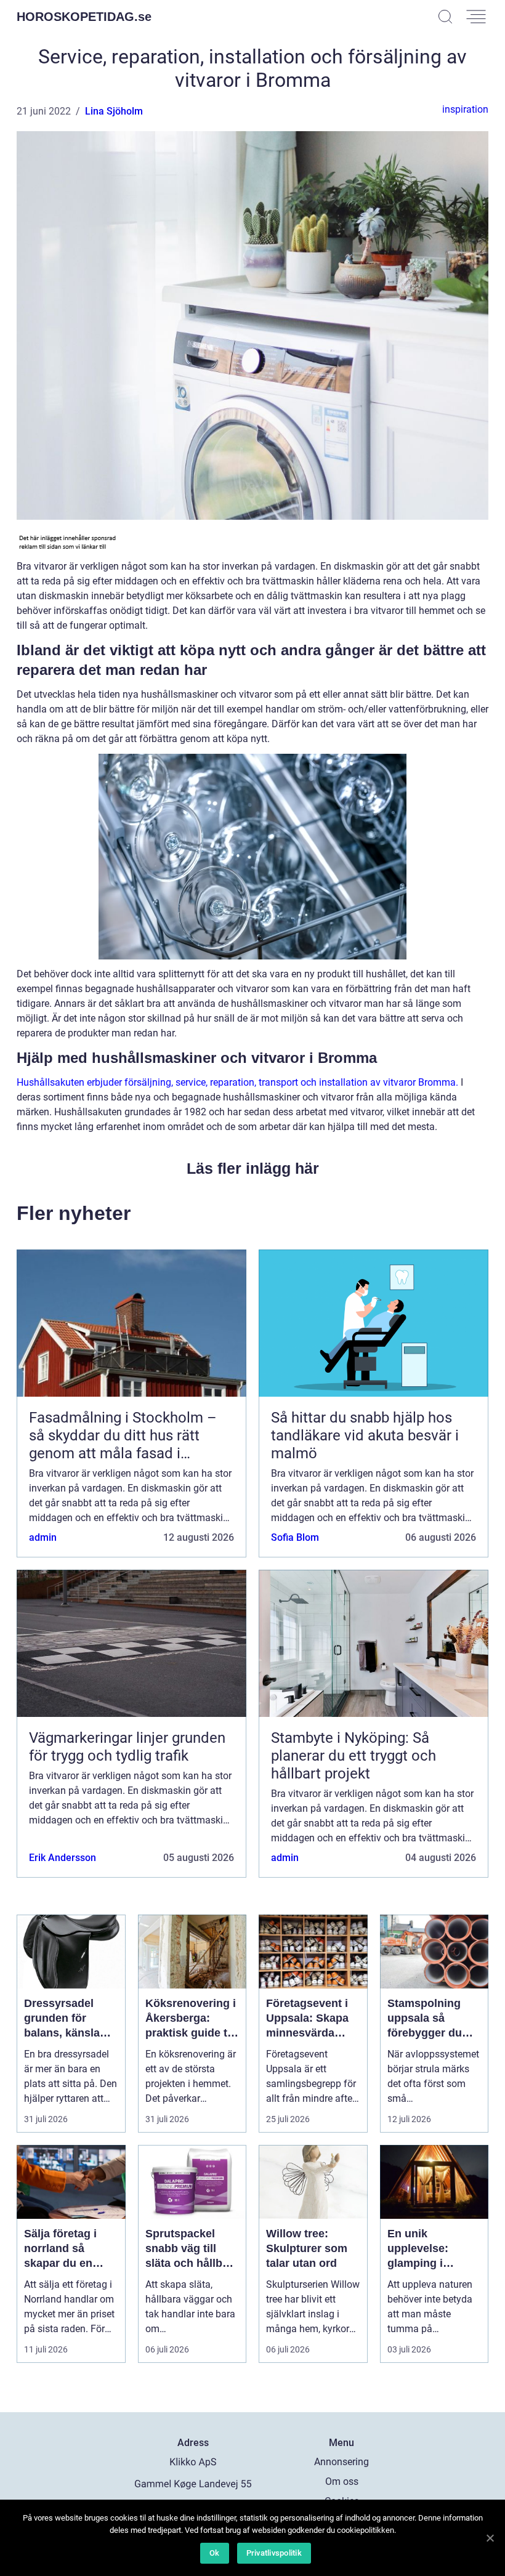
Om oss (342, 2481)
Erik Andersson (63, 1858)
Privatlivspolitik (274, 2553)
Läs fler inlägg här (253, 1168)
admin (43, 1537)
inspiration (465, 109)
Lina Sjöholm (114, 111)
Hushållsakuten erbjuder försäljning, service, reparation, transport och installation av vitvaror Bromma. (237, 1082)
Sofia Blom (295, 1537)
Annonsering (341, 2462)
